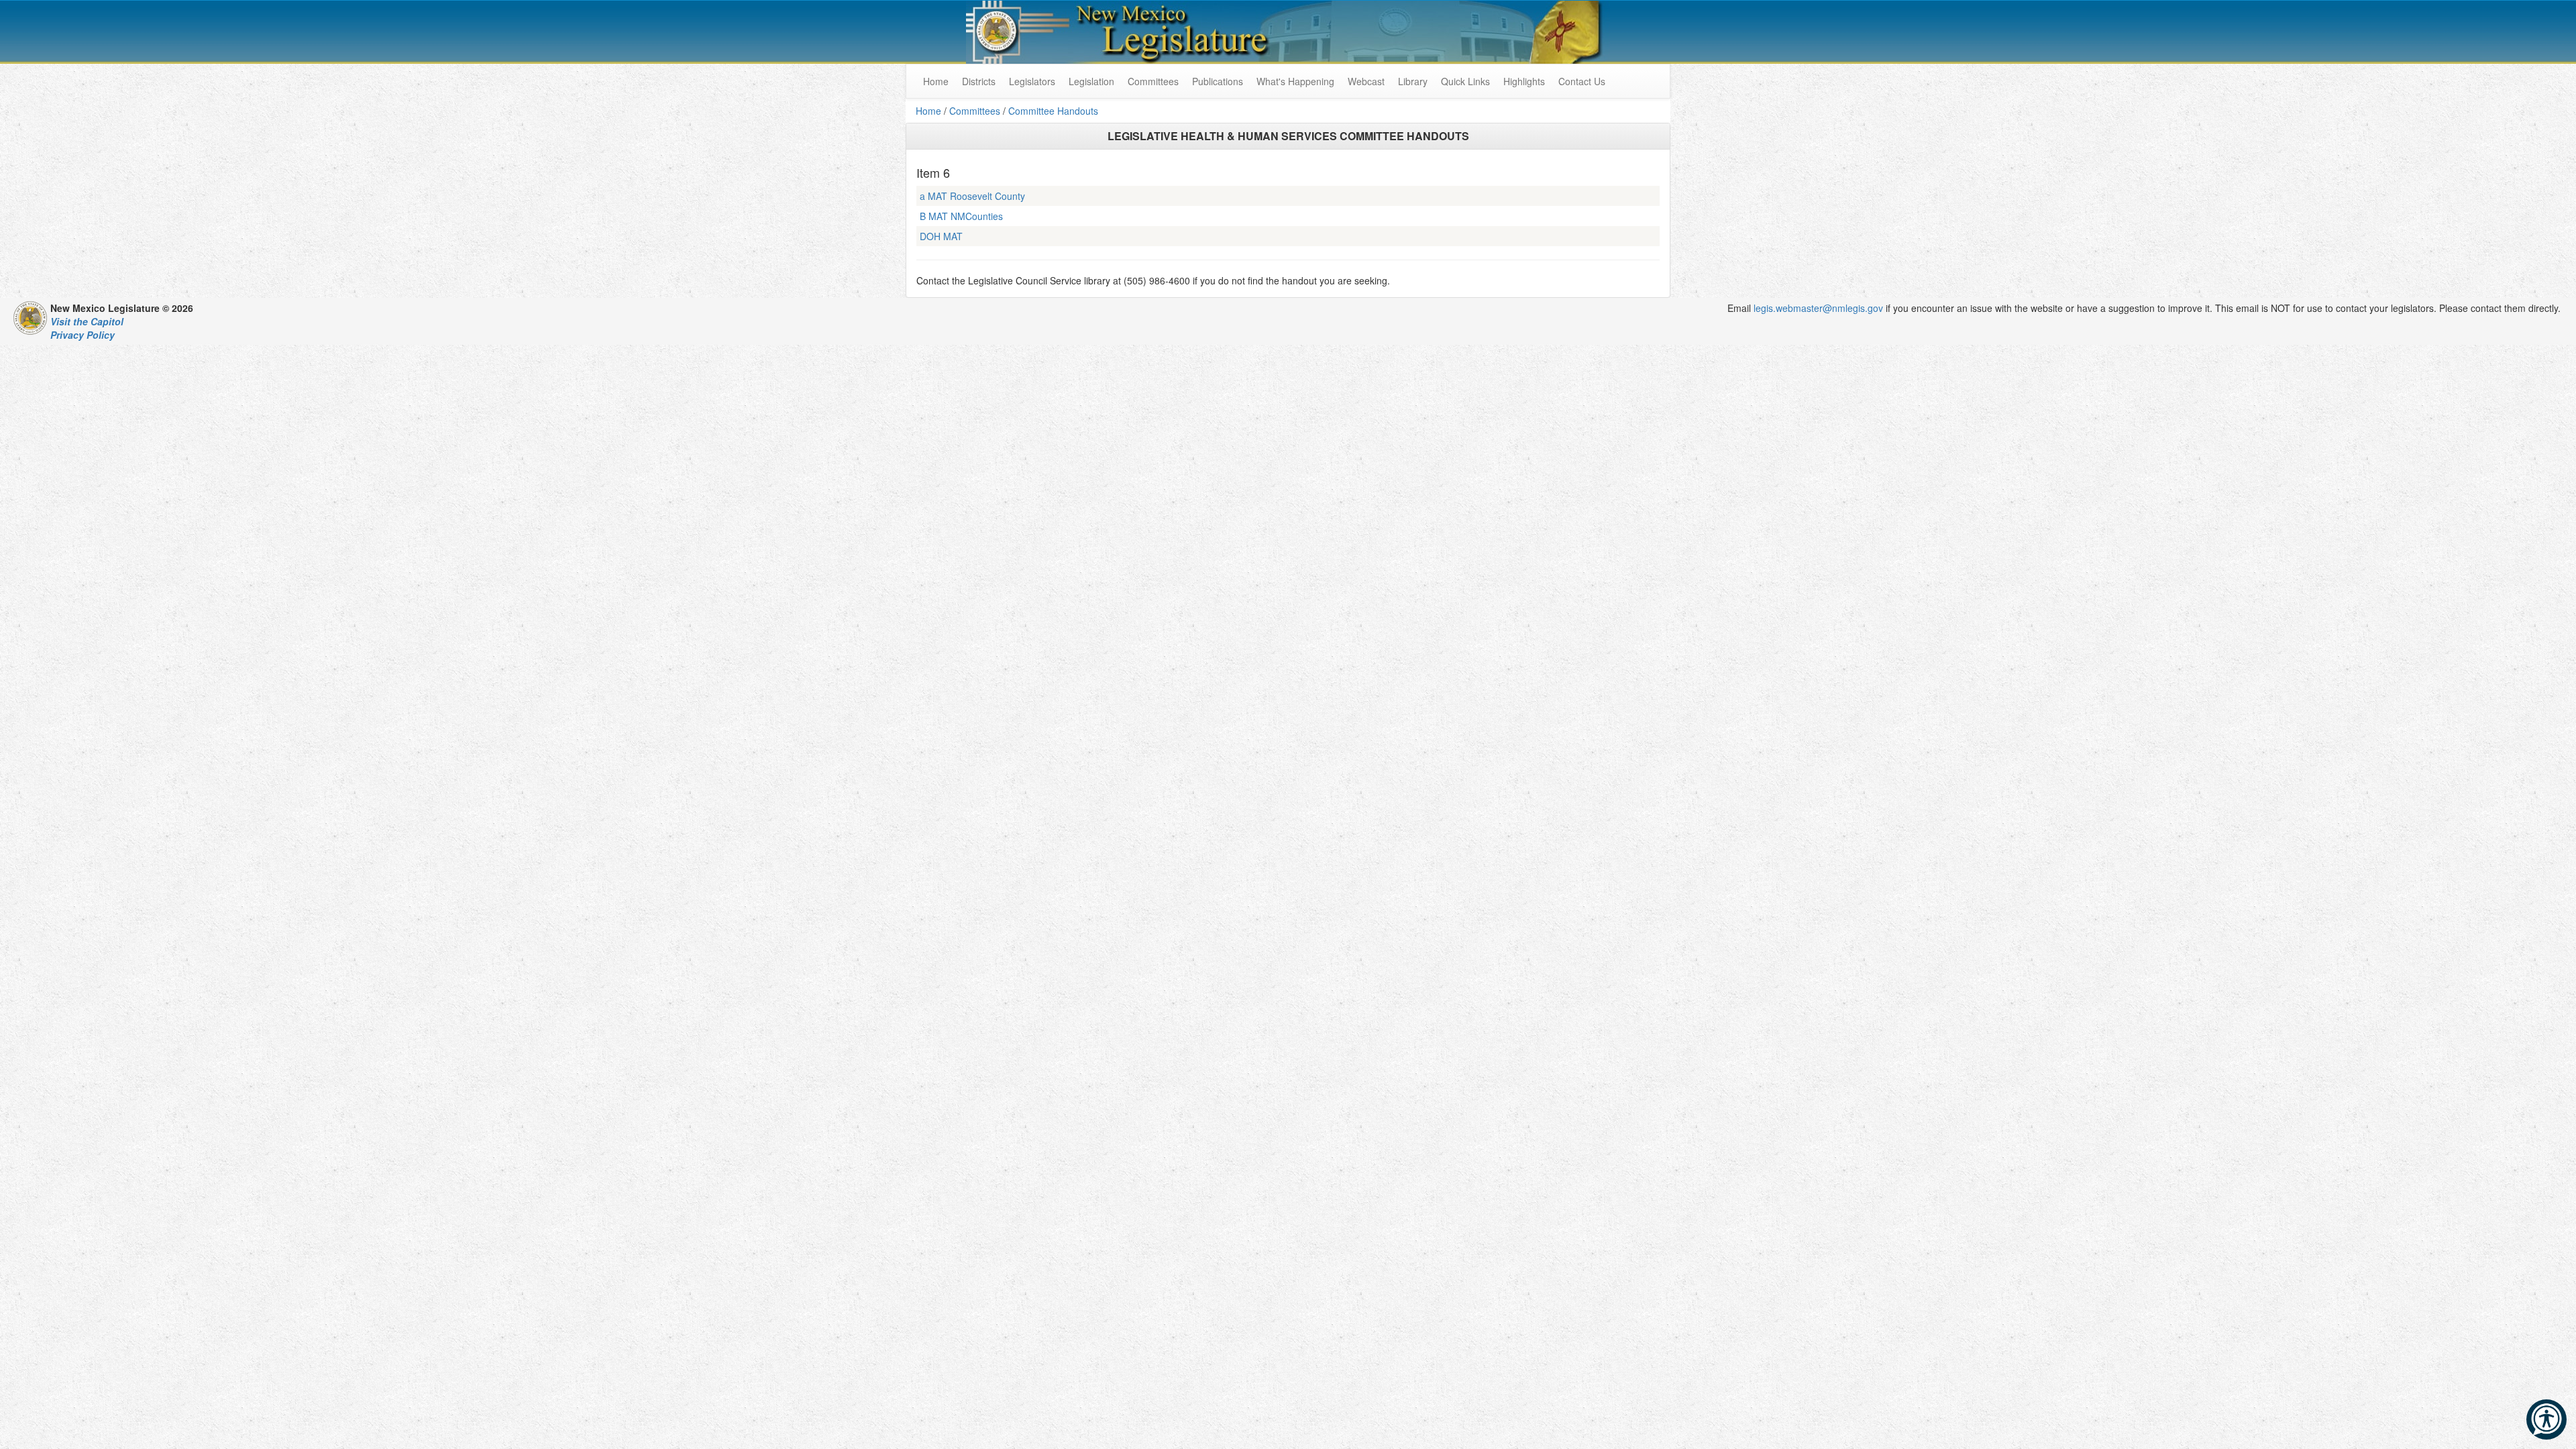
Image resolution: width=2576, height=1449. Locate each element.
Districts (979, 81)
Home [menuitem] (936, 81)
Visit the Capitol (87, 321)
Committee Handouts (1053, 111)
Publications (1218, 81)
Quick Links (1465, 81)
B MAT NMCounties (961, 216)
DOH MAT (941, 236)
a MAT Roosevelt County (972, 196)
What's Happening (1295, 81)
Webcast (1366, 81)
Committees (1153, 81)
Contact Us (1582, 81)
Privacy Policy (83, 335)
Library (1413, 81)
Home (928, 111)
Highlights (1524, 81)
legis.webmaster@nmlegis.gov (1818, 308)
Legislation (1091, 81)
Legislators (1032, 81)
